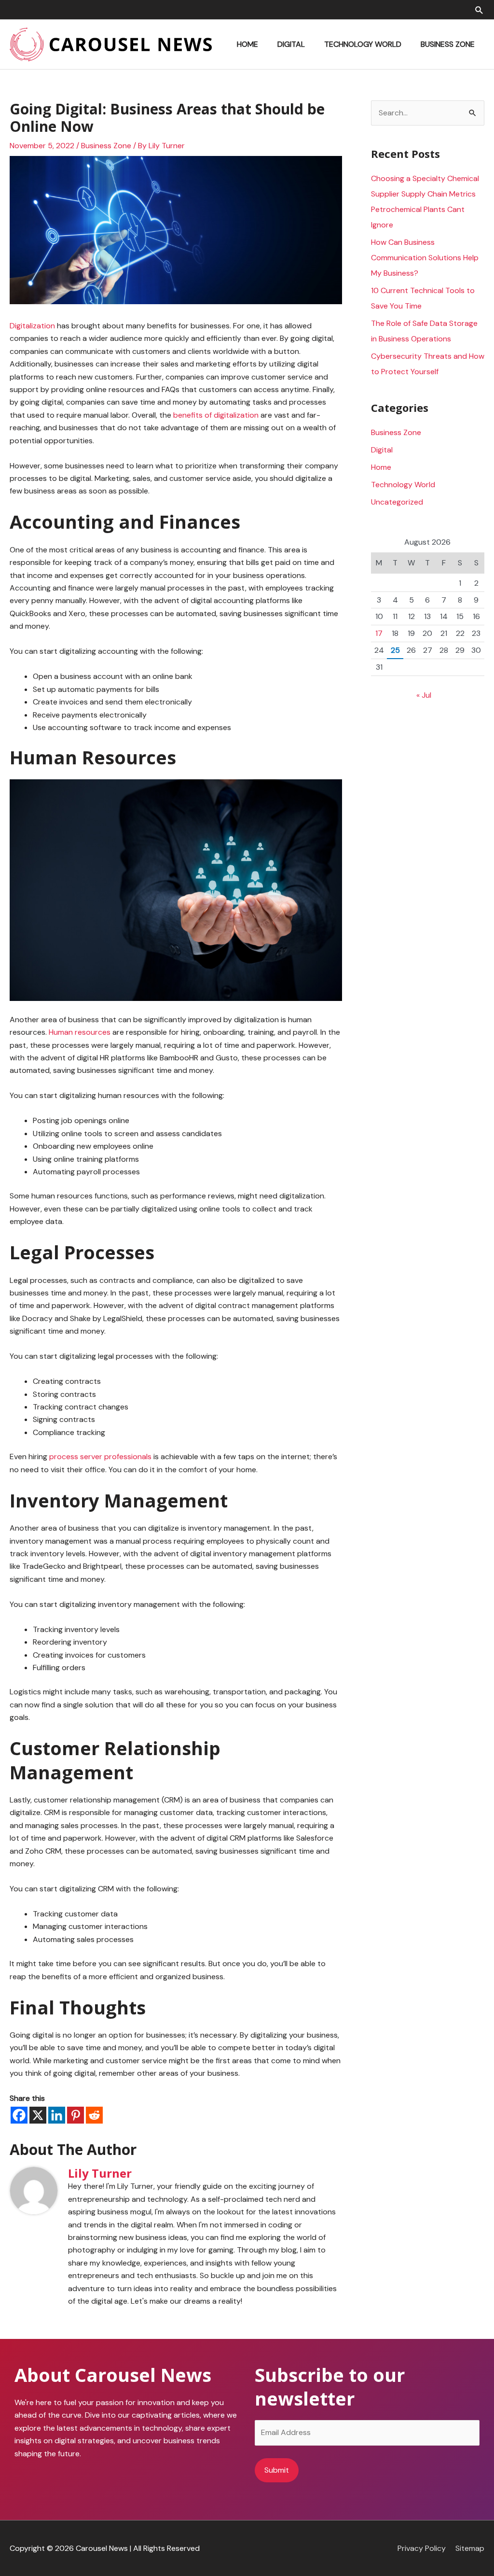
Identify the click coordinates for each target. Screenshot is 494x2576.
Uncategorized (397, 502)
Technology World (403, 485)
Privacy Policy (422, 2548)
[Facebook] (19, 2115)
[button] (479, 10)
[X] (38, 2115)
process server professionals (100, 1457)
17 (379, 633)
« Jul (424, 695)
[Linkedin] (57, 2115)
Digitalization (32, 326)
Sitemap (470, 2548)
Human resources (80, 1032)
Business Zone (106, 146)
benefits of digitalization (216, 415)
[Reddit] (94, 2115)
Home (381, 467)
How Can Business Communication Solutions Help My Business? (425, 258)
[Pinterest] (75, 2115)
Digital (382, 450)
